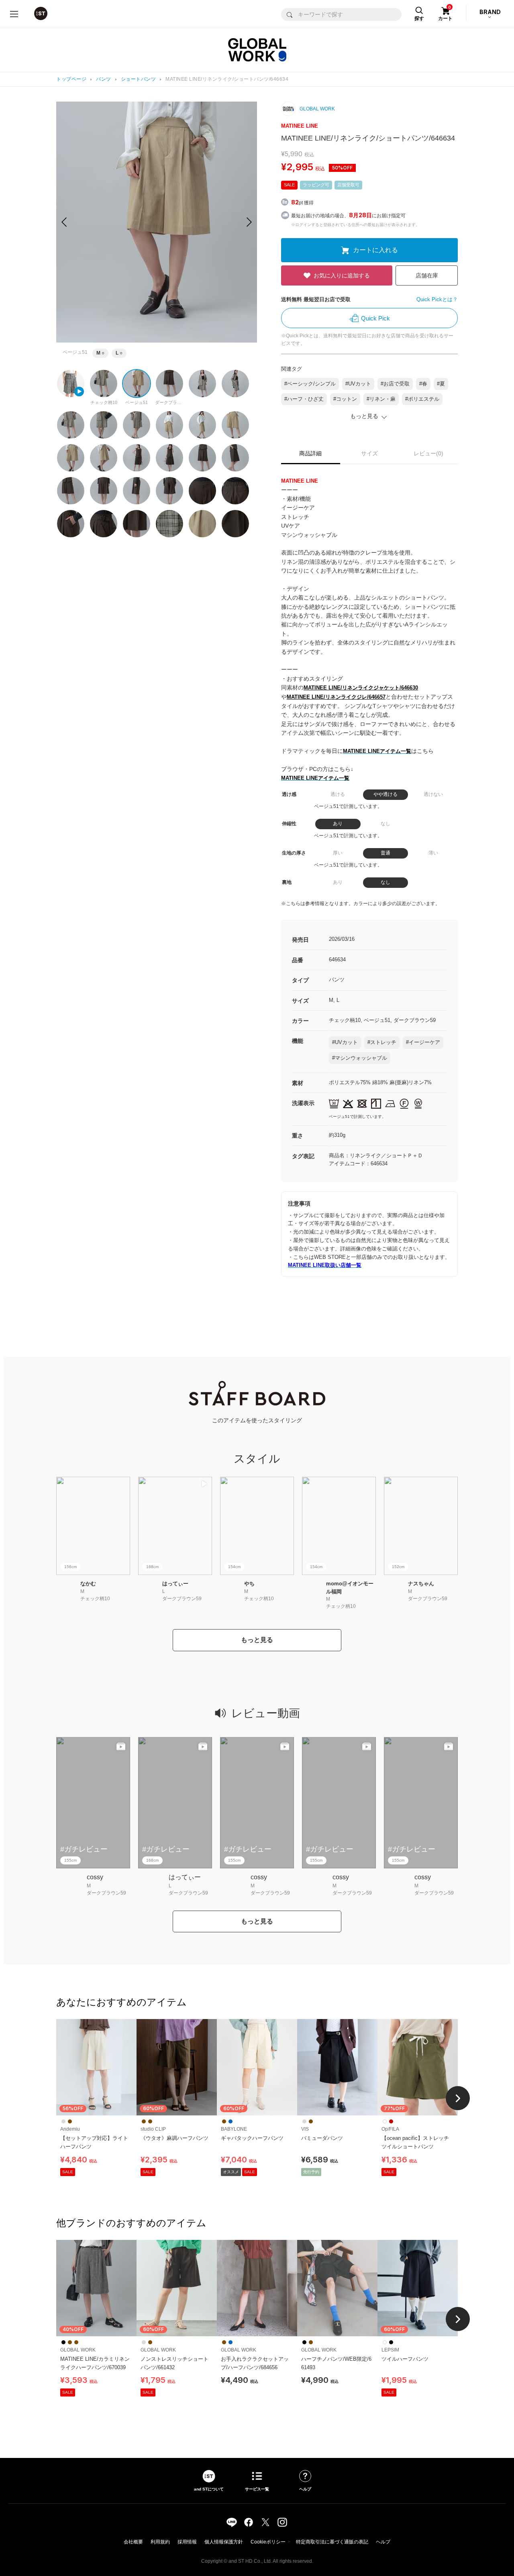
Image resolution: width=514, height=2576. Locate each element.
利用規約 (160, 2542)
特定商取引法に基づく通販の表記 (332, 2542)
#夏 (441, 384)
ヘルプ (383, 2542)
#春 (423, 384)
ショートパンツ (139, 79)
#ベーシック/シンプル (310, 384)
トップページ (71, 79)
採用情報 (187, 2542)
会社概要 (133, 2542)
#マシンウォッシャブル (360, 1058)
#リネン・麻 (381, 399)
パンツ (104, 79)
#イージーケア (423, 1042)
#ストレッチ (382, 1042)
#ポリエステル (422, 399)
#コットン (345, 399)
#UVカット (358, 384)
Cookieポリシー (268, 2542)
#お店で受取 (395, 384)
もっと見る (257, 1640)
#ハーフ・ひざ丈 (304, 399)
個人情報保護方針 (224, 2542)
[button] (249, 222)
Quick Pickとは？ (437, 299)
